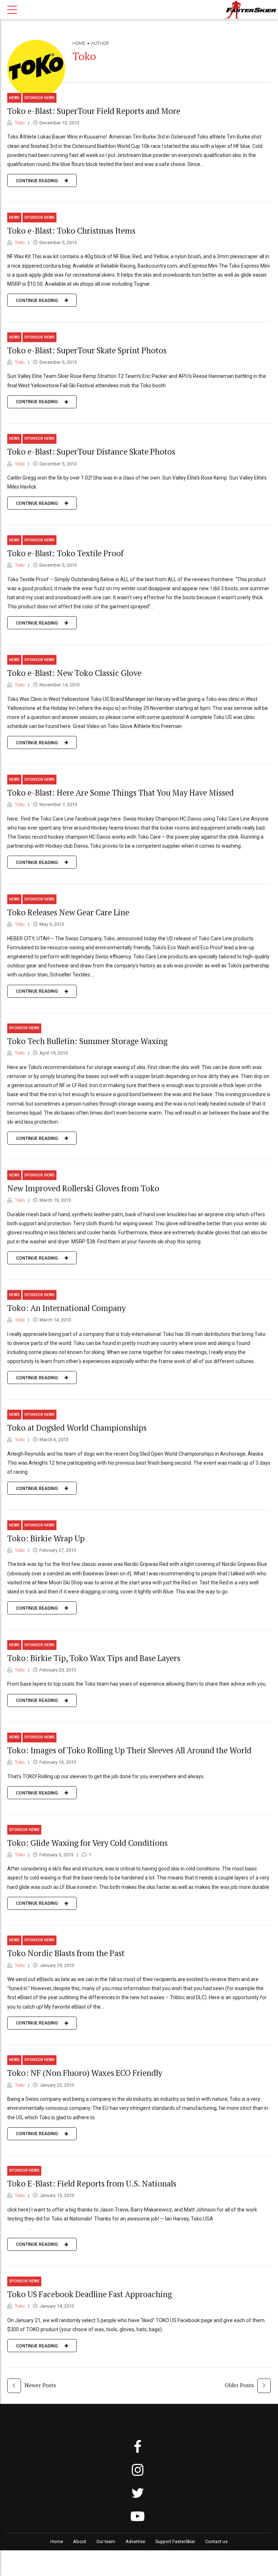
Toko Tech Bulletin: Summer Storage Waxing (87, 1041)
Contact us (216, 2541)
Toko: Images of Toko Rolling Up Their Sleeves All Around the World (129, 1750)
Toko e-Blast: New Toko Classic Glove (74, 673)
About (80, 2541)
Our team (106, 2541)
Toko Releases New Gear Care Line (68, 912)
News (14, 98)
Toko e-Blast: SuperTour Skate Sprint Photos (87, 350)
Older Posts (239, 2385)
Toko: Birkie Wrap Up (46, 1538)
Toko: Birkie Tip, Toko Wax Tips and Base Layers (94, 1658)
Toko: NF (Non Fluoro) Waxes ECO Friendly (85, 2073)
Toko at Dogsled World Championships (77, 1428)
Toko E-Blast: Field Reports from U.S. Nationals (92, 2183)
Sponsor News (39, 98)
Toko (19, 123)
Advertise (135, 2541)
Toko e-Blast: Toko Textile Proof (65, 553)
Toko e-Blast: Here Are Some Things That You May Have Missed (121, 793)
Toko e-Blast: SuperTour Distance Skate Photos (91, 452)
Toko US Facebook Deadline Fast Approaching (90, 2294)
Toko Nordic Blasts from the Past (66, 1953)
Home (79, 43)
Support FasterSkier (175, 2541)
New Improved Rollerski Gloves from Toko (83, 1188)
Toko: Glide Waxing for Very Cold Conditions (87, 1843)
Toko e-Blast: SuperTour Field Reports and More (94, 111)
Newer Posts (40, 2385)
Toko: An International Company (66, 1308)
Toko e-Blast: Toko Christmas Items (71, 231)
